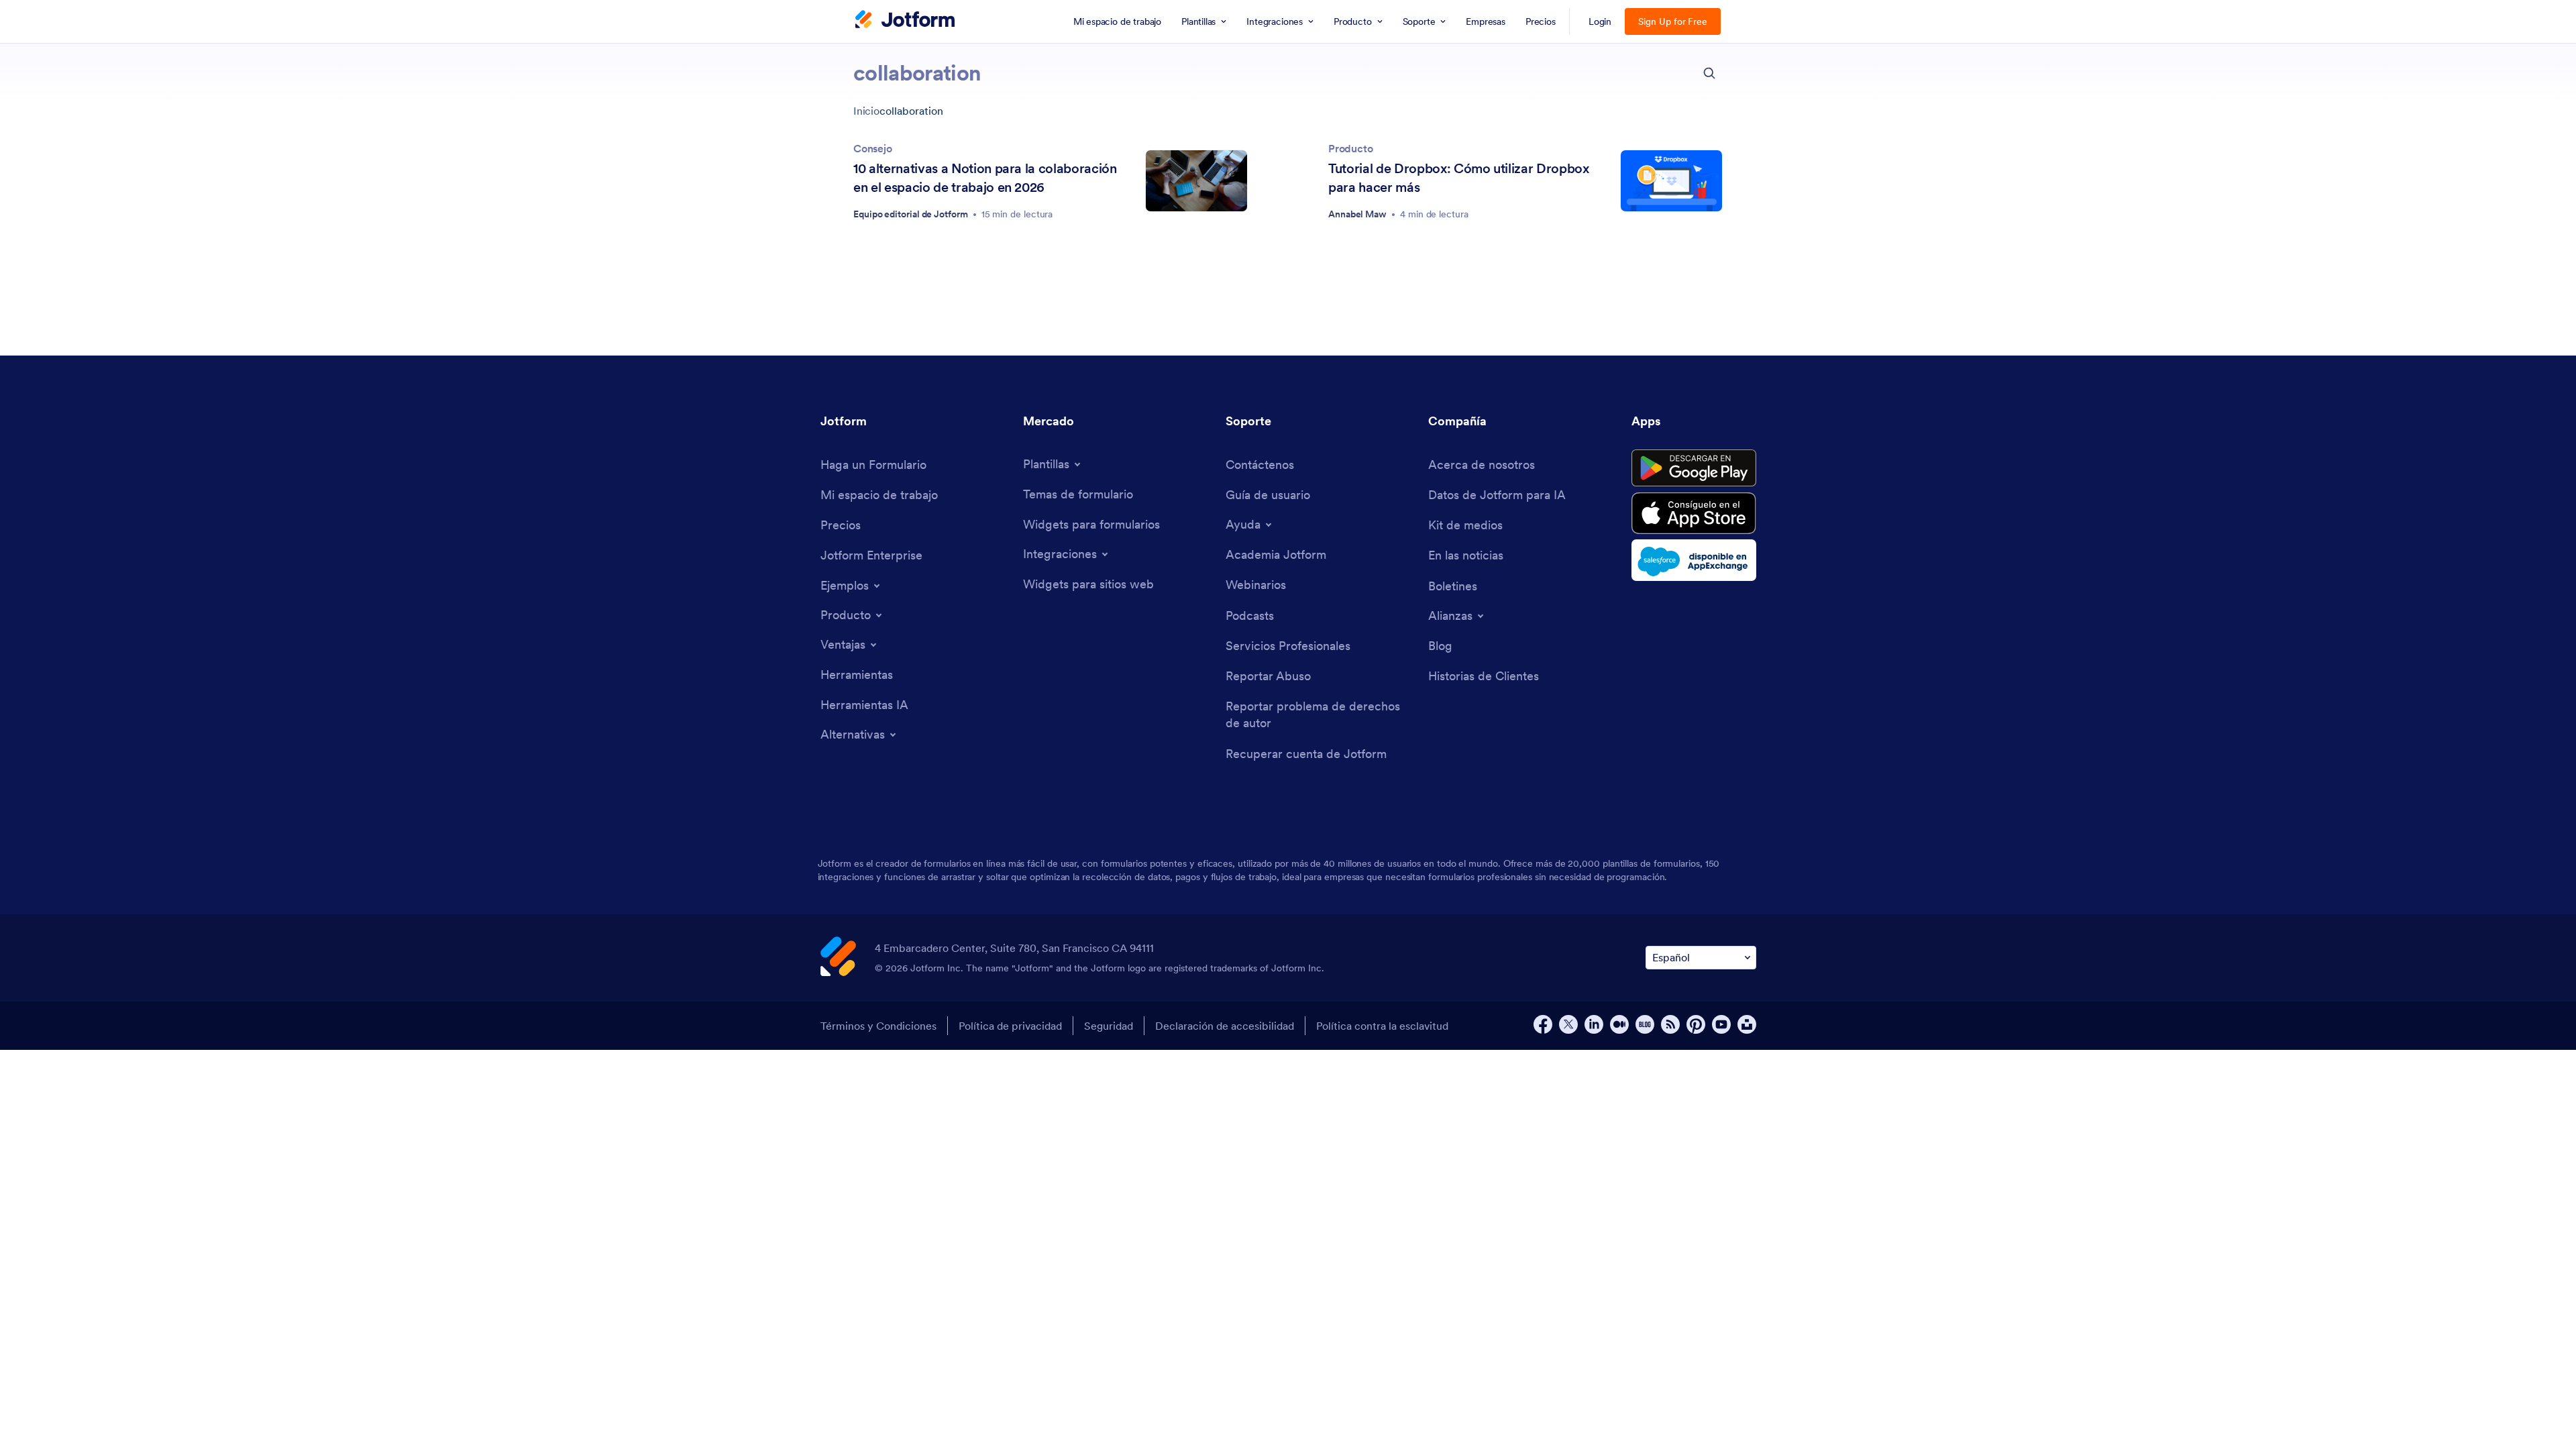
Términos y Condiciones (878, 1026)
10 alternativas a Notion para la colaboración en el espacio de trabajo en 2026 (985, 178)
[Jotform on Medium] (1619, 1024)
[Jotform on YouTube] (1721, 1024)
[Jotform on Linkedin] (1594, 1024)
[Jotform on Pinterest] (1696, 1024)
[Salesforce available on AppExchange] (1694, 560)
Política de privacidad (1010, 1026)
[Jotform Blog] (1645, 1024)
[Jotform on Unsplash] (1747, 1024)
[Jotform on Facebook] (1543, 1024)
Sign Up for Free (1673, 21)
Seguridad (1109, 1026)
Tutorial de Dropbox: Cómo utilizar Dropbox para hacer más (1459, 178)
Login (1600, 21)
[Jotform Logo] (905, 21)
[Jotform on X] (1568, 1024)
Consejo (873, 148)
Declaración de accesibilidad (1225, 1026)
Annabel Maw (1357, 214)
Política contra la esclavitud (1382, 1026)
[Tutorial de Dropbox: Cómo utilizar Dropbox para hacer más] (1671, 181)
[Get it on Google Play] (1694, 468)
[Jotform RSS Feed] (1670, 1024)
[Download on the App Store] (1694, 513)
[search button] (1709, 73)
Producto (1351, 148)
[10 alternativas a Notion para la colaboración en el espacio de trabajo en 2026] (1196, 181)
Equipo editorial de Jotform (911, 214)
